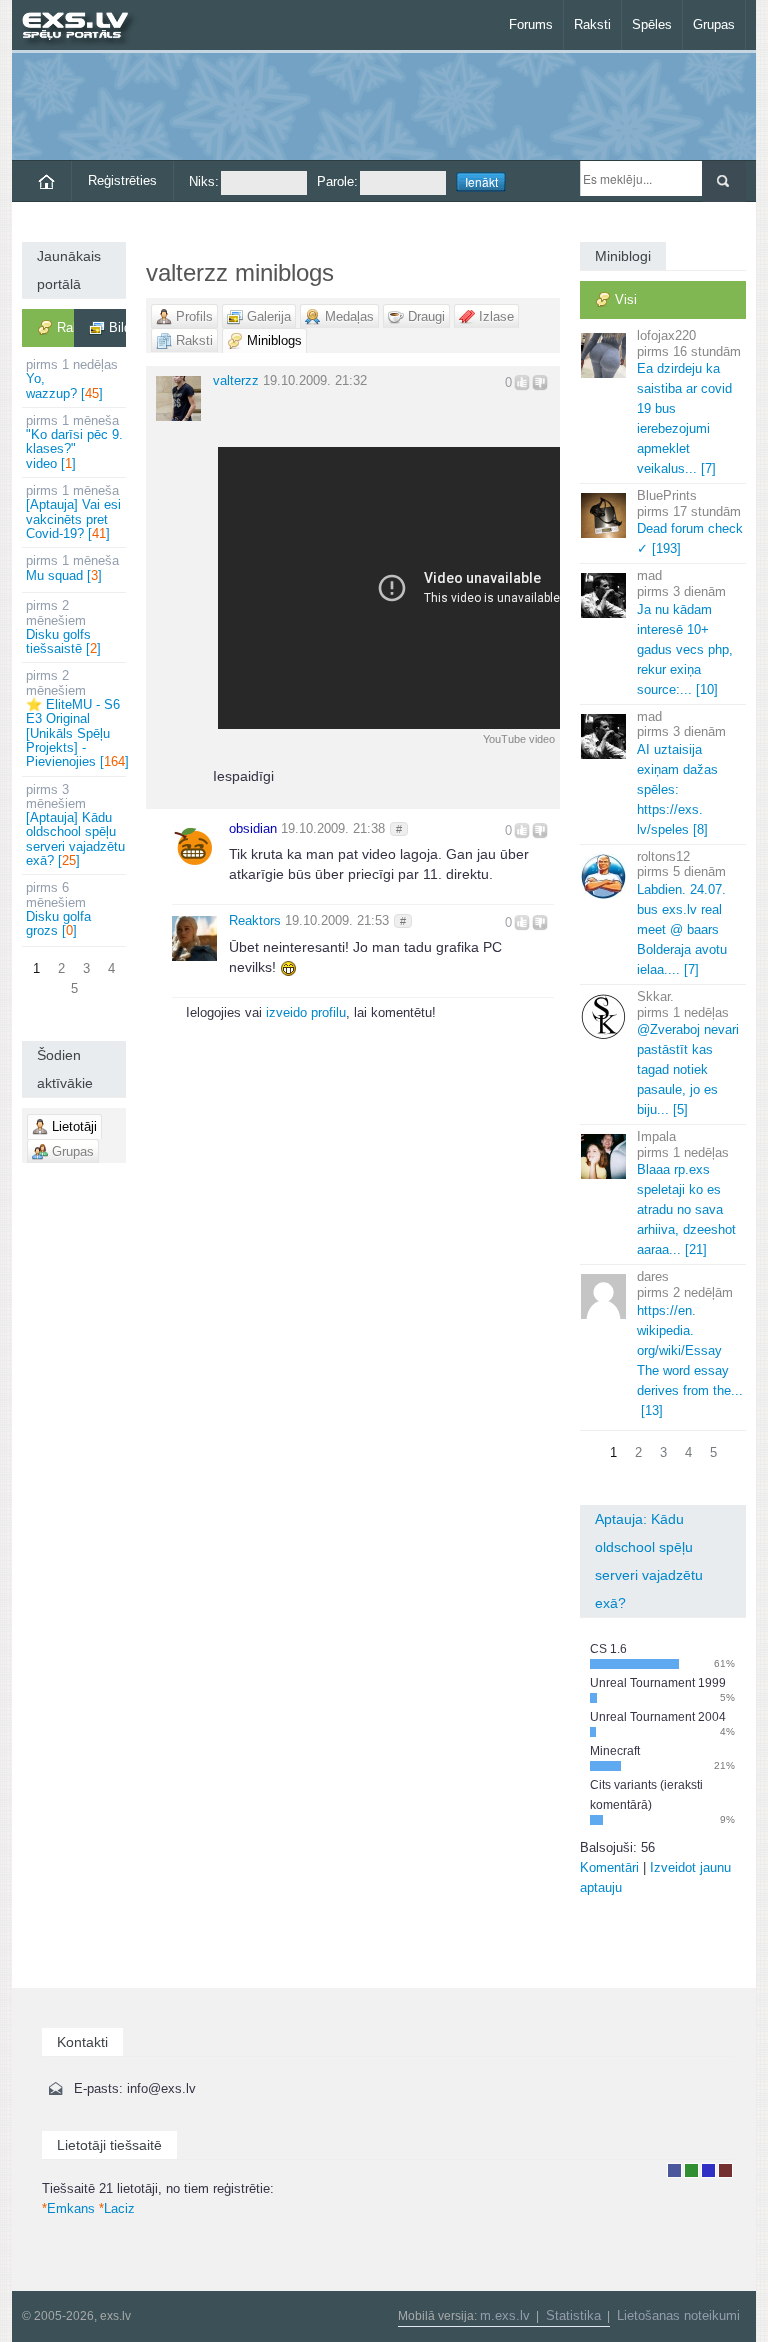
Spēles (652, 24)
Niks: (204, 181)
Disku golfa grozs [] (58, 909)
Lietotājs (674, 2170)
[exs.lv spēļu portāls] (84, 27)
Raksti (592, 24)
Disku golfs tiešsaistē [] (63, 627)
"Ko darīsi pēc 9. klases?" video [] (74, 442)
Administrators (725, 2170)
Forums (531, 24)
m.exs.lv (505, 2315)
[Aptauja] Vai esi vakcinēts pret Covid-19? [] (73, 512)
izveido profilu (306, 1012)
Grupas (714, 24)
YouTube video (519, 739)
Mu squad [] (72, 567)
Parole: (337, 181)
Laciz (117, 2208)
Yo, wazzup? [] (72, 379)
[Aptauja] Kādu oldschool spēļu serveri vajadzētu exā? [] (75, 825)
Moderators (708, 2170)
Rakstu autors (691, 2170)
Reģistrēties (122, 180)
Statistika (573, 2315)
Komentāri (609, 1867)
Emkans (68, 2208)
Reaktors (255, 920)
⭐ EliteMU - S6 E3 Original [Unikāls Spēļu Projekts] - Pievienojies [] (76, 718)
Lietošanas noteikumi (678, 2315)
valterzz (236, 380)
